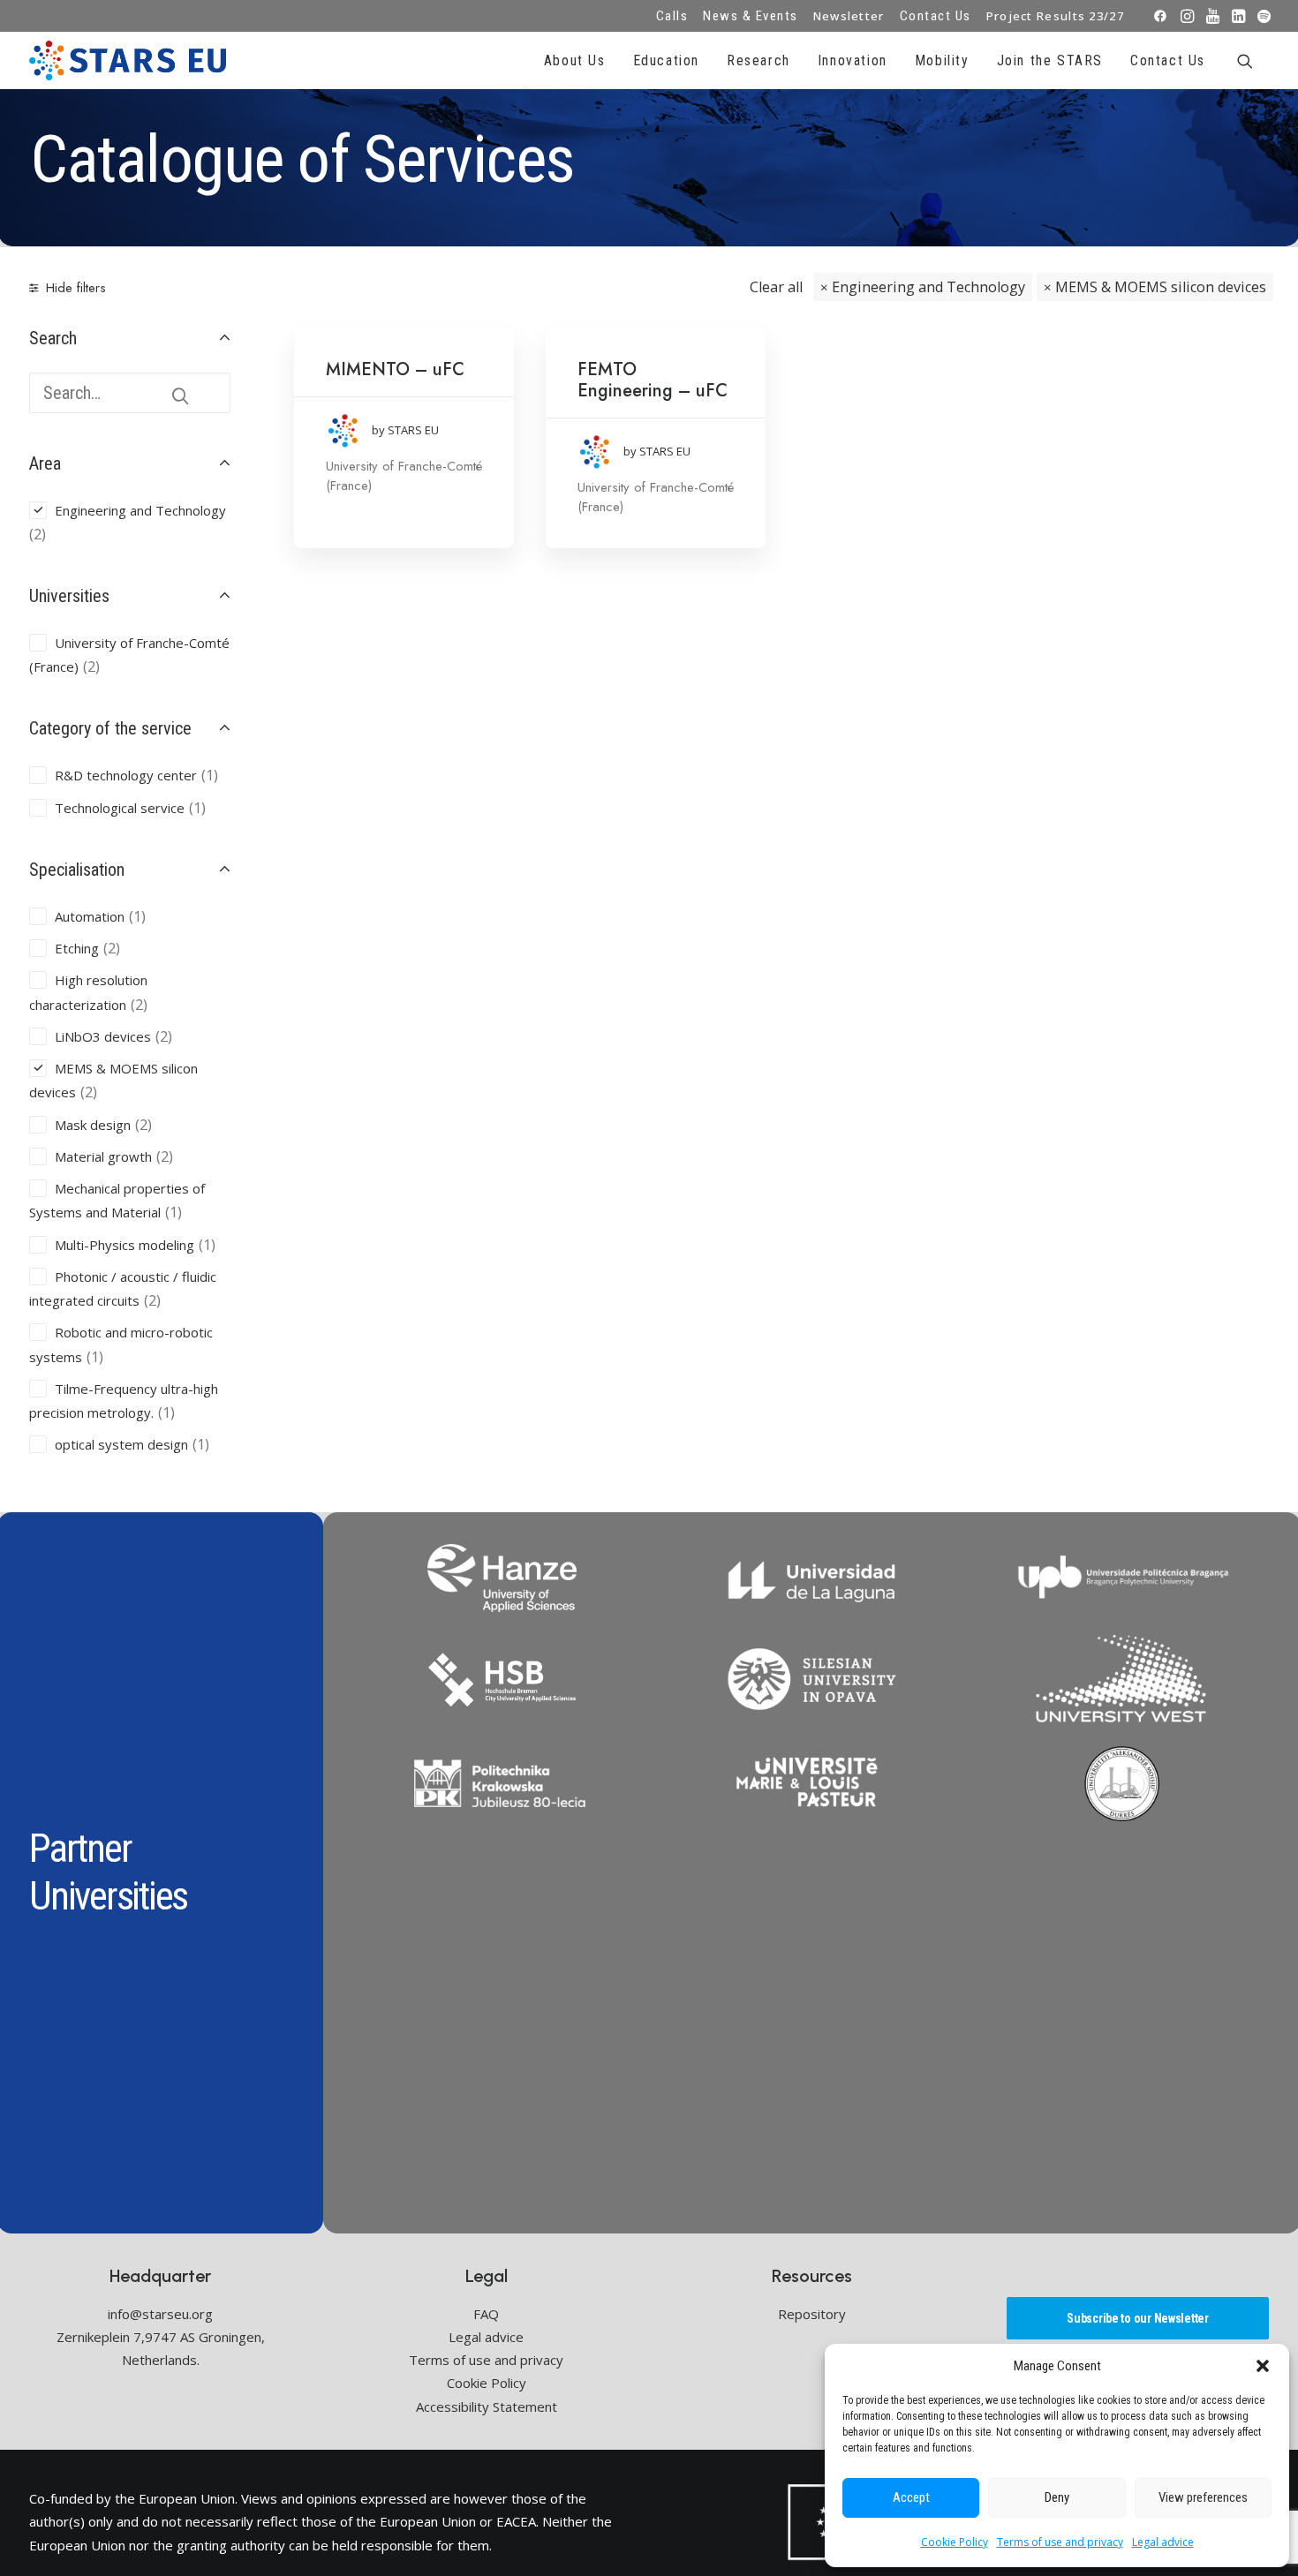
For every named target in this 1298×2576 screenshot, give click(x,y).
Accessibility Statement (487, 2407)
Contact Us (936, 16)
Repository (812, 2314)
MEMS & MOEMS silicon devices (1161, 287)
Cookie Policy (955, 2542)
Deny (1057, 2497)
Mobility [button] (942, 60)
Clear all (776, 287)
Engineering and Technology (928, 287)
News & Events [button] (751, 16)
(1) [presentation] (210, 775)
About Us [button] (575, 60)
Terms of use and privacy (1060, 2542)
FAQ (486, 2314)
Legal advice (1163, 2542)
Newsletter (849, 16)
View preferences (1203, 2497)
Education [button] (666, 60)
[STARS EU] (128, 60)
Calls (672, 16)
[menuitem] (672, 16)
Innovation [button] (853, 60)
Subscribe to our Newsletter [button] (1137, 2318)
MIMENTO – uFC (395, 369)
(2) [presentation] (38, 534)
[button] (1263, 2366)
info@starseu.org (160, 2314)
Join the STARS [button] (1050, 60)
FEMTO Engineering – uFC (653, 380)
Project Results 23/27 (1055, 16)
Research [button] (758, 60)
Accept (911, 2497)
